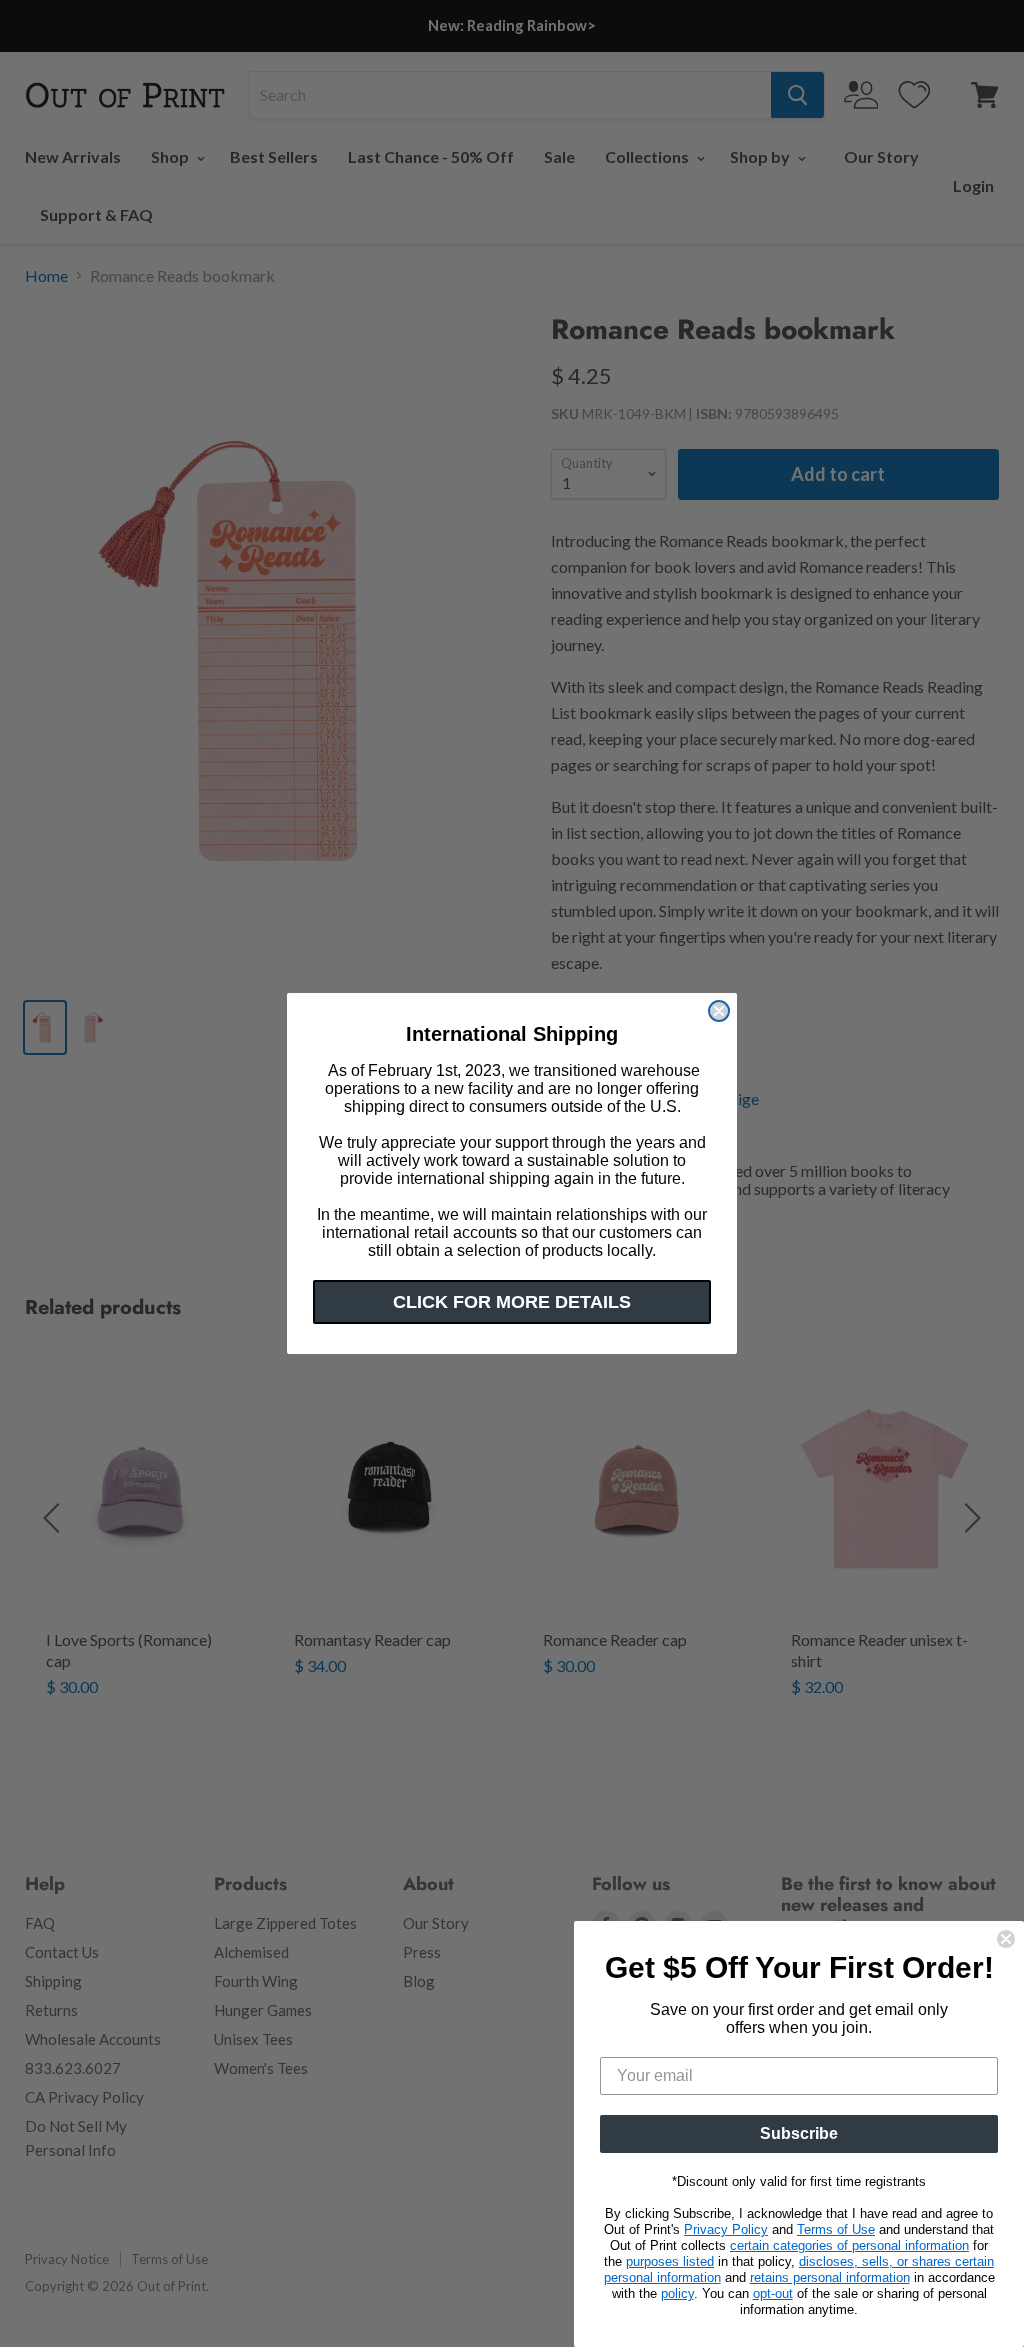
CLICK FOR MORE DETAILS (512, 1302)
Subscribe (799, 2133)
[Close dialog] (719, 1011)
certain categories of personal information (849, 2245)
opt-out (773, 2293)
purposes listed (670, 2261)
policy (677, 2293)
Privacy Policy (726, 2229)
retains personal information (830, 2277)
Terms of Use (836, 2229)
